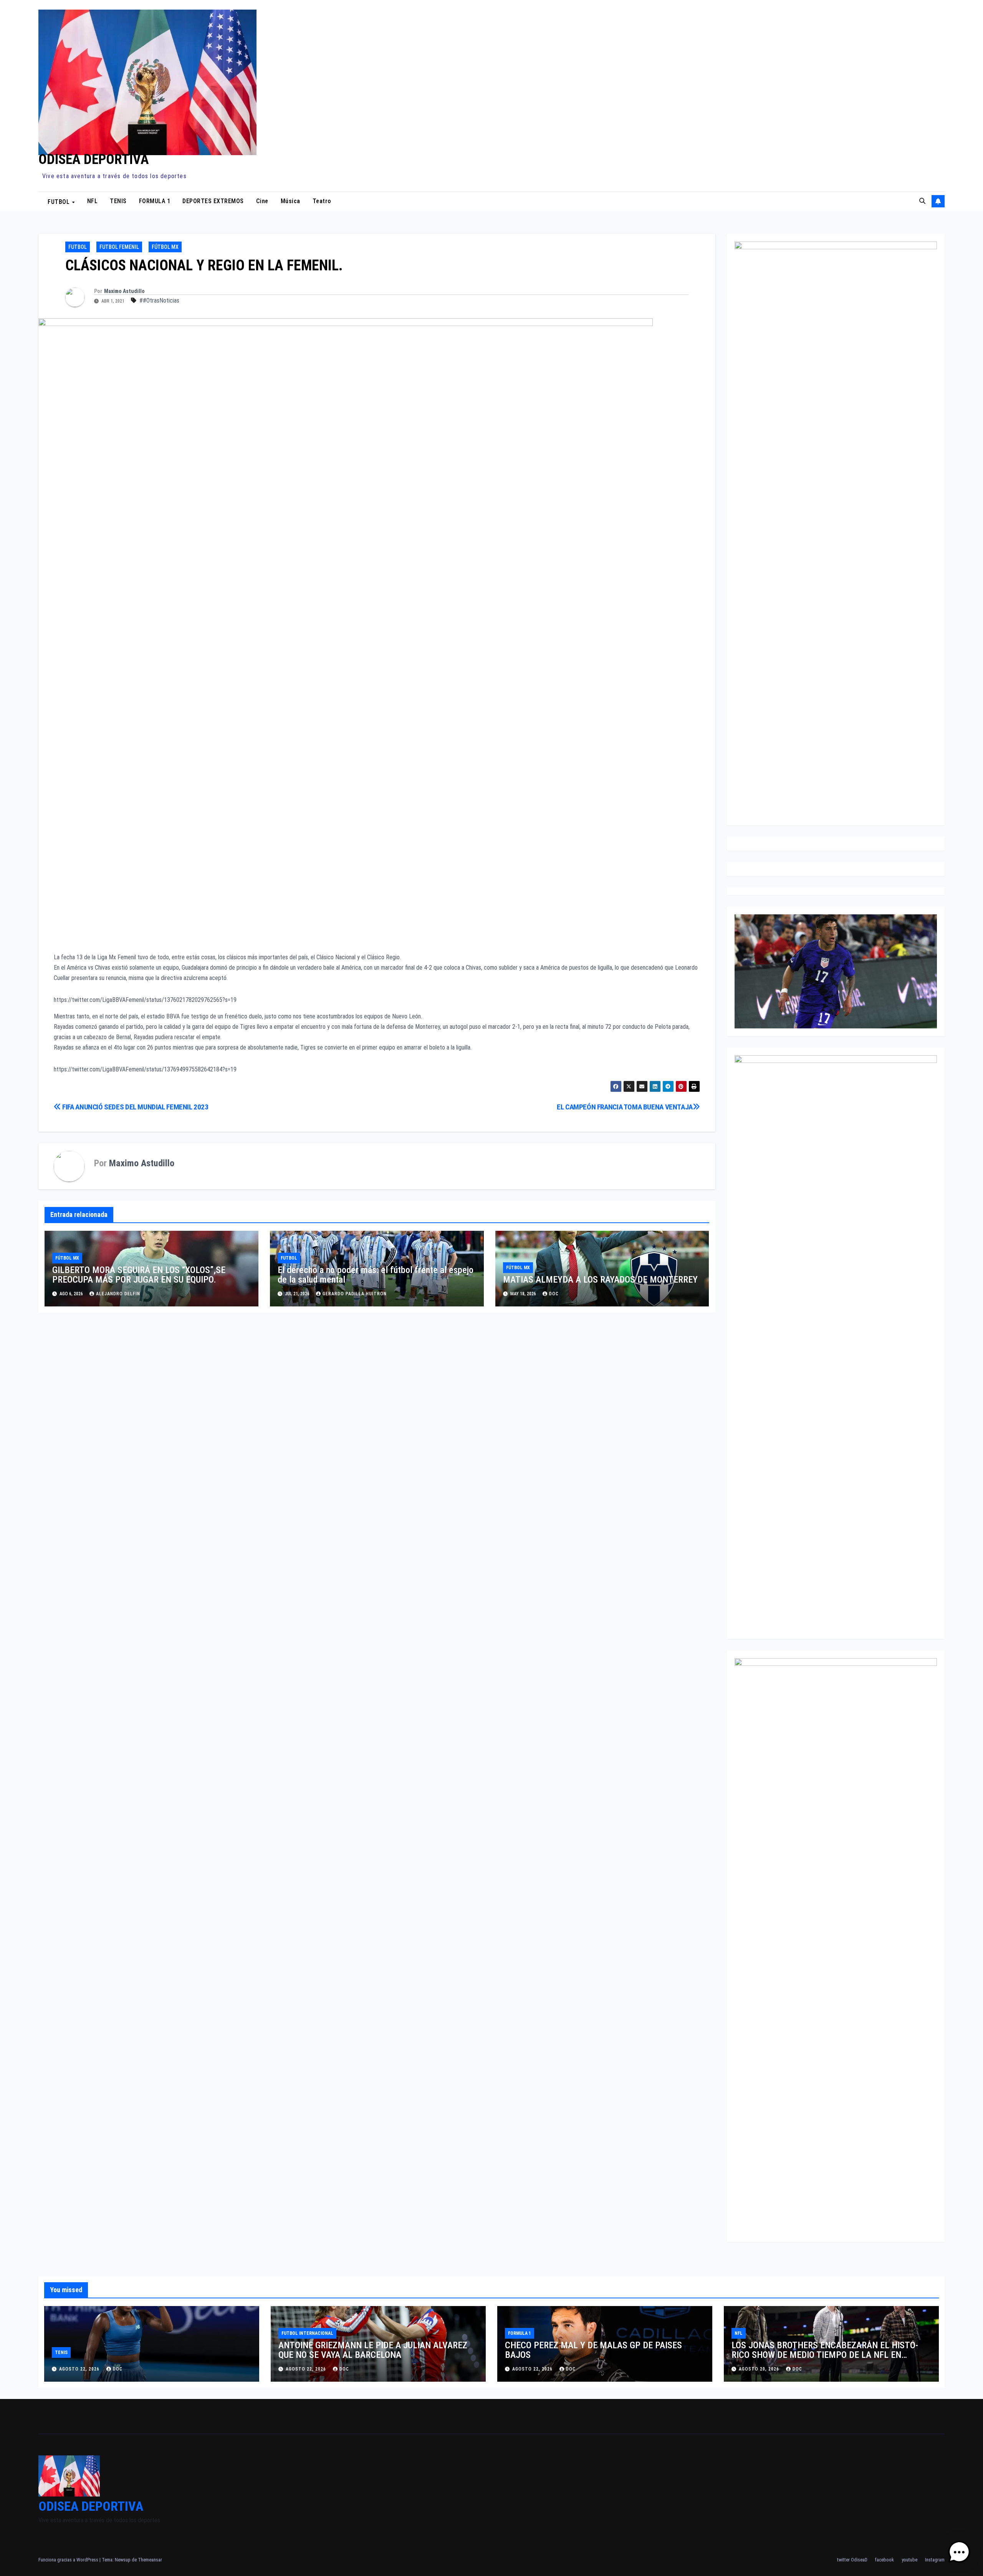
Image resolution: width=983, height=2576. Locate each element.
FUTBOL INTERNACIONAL (307, 2333)
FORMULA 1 (155, 201)
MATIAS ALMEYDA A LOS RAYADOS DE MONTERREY (600, 1280)
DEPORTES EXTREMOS (213, 201)
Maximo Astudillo (124, 291)
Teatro (322, 201)
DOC (118, 2369)
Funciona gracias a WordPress (69, 2560)
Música (290, 201)
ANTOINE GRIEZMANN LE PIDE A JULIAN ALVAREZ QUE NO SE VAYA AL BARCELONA (373, 2350)
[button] (922, 201)
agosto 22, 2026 (80, 2369)
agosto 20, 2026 (760, 2369)
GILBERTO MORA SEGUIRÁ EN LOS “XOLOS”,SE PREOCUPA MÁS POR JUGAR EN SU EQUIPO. (139, 1275)
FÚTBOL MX (165, 247)
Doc (554, 1294)
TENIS (118, 201)
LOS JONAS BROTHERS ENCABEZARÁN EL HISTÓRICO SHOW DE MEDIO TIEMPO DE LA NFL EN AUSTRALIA (825, 2355)
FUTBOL (60, 201)
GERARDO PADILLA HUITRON (355, 1294)
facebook (885, 2560)
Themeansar (150, 2560)
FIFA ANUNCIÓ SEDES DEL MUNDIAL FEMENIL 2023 (135, 1107)
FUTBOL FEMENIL (119, 247)
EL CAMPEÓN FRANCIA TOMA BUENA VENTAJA (625, 1107)
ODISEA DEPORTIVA (94, 159)
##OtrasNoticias (159, 300)
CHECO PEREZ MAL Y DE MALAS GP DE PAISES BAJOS (593, 2350)
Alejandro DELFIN (118, 1294)
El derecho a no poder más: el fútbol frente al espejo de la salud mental (376, 1275)
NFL (93, 201)
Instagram (935, 2560)
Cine (262, 201)
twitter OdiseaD (852, 2560)
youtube (909, 2560)
